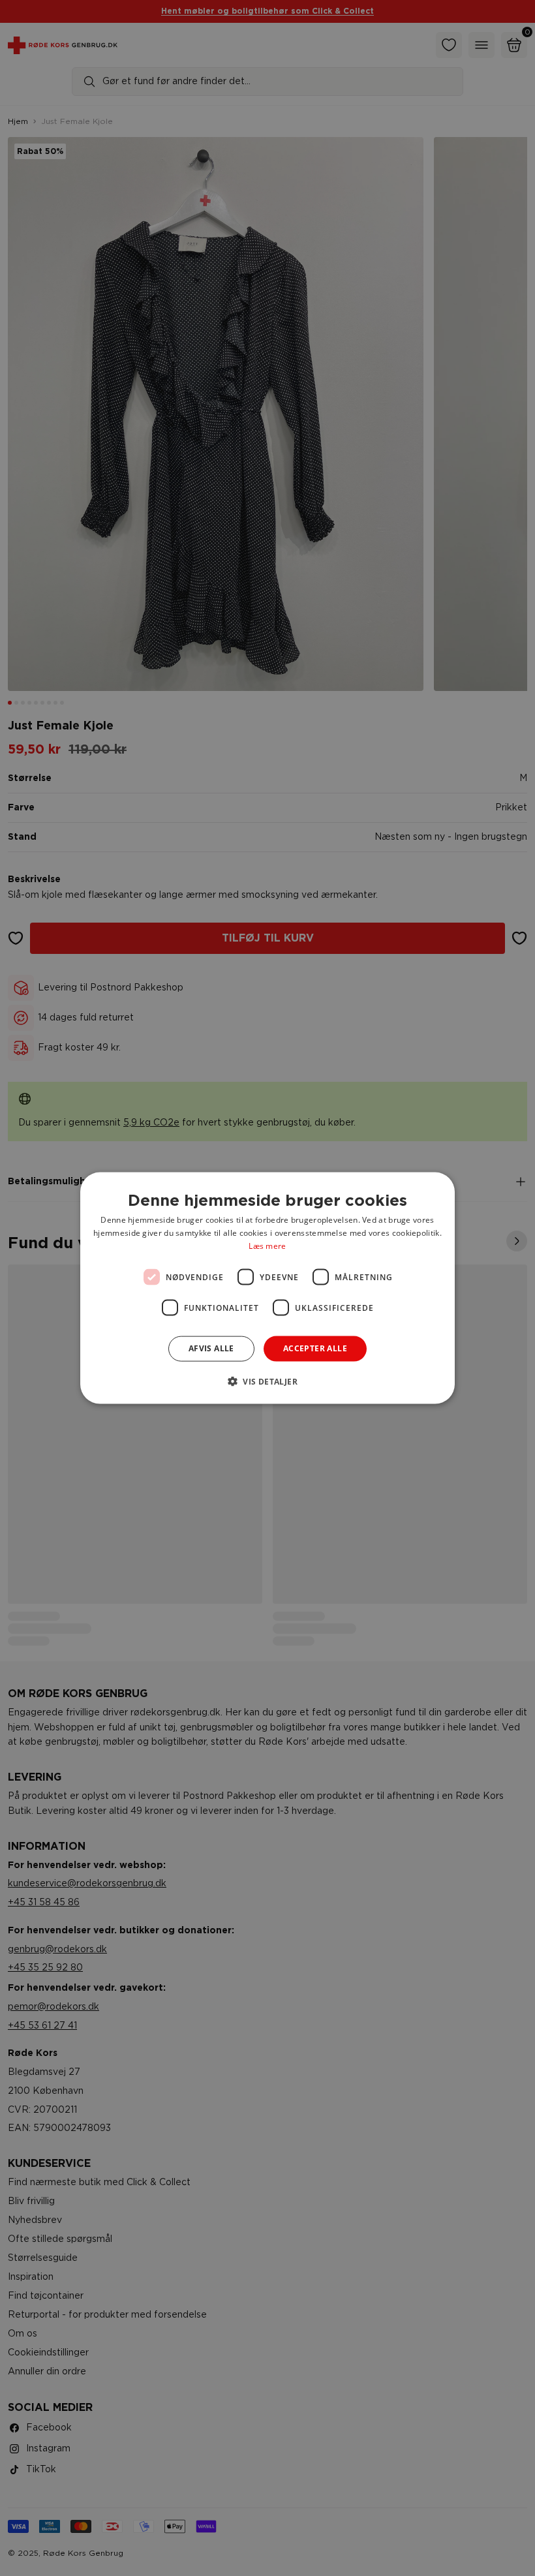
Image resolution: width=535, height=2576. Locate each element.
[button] (267, 1381)
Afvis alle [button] (211, 1348)
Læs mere (267, 1245)
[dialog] (267, 1288)
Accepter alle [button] (315, 1348)
